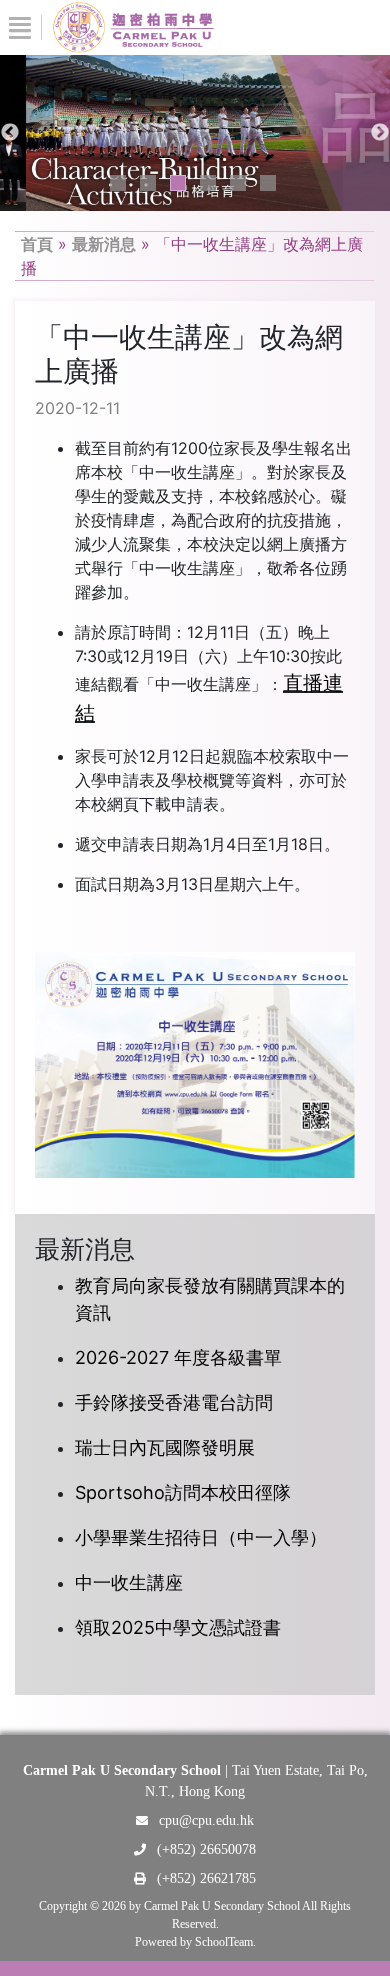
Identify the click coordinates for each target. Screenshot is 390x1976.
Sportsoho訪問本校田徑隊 (183, 1492)
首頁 (37, 244)
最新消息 (104, 244)
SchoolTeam (224, 1942)
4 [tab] (208, 183)
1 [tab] (118, 183)
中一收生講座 (129, 1582)
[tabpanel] (195, 133)
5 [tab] (238, 183)
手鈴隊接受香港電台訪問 (174, 1402)
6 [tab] (268, 183)
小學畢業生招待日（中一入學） (201, 1537)
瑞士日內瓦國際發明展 (165, 1447)
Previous (10, 133)
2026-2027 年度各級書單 (178, 1357)
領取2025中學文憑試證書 (178, 1627)
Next (380, 133)
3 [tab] (178, 183)
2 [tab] (148, 183)
